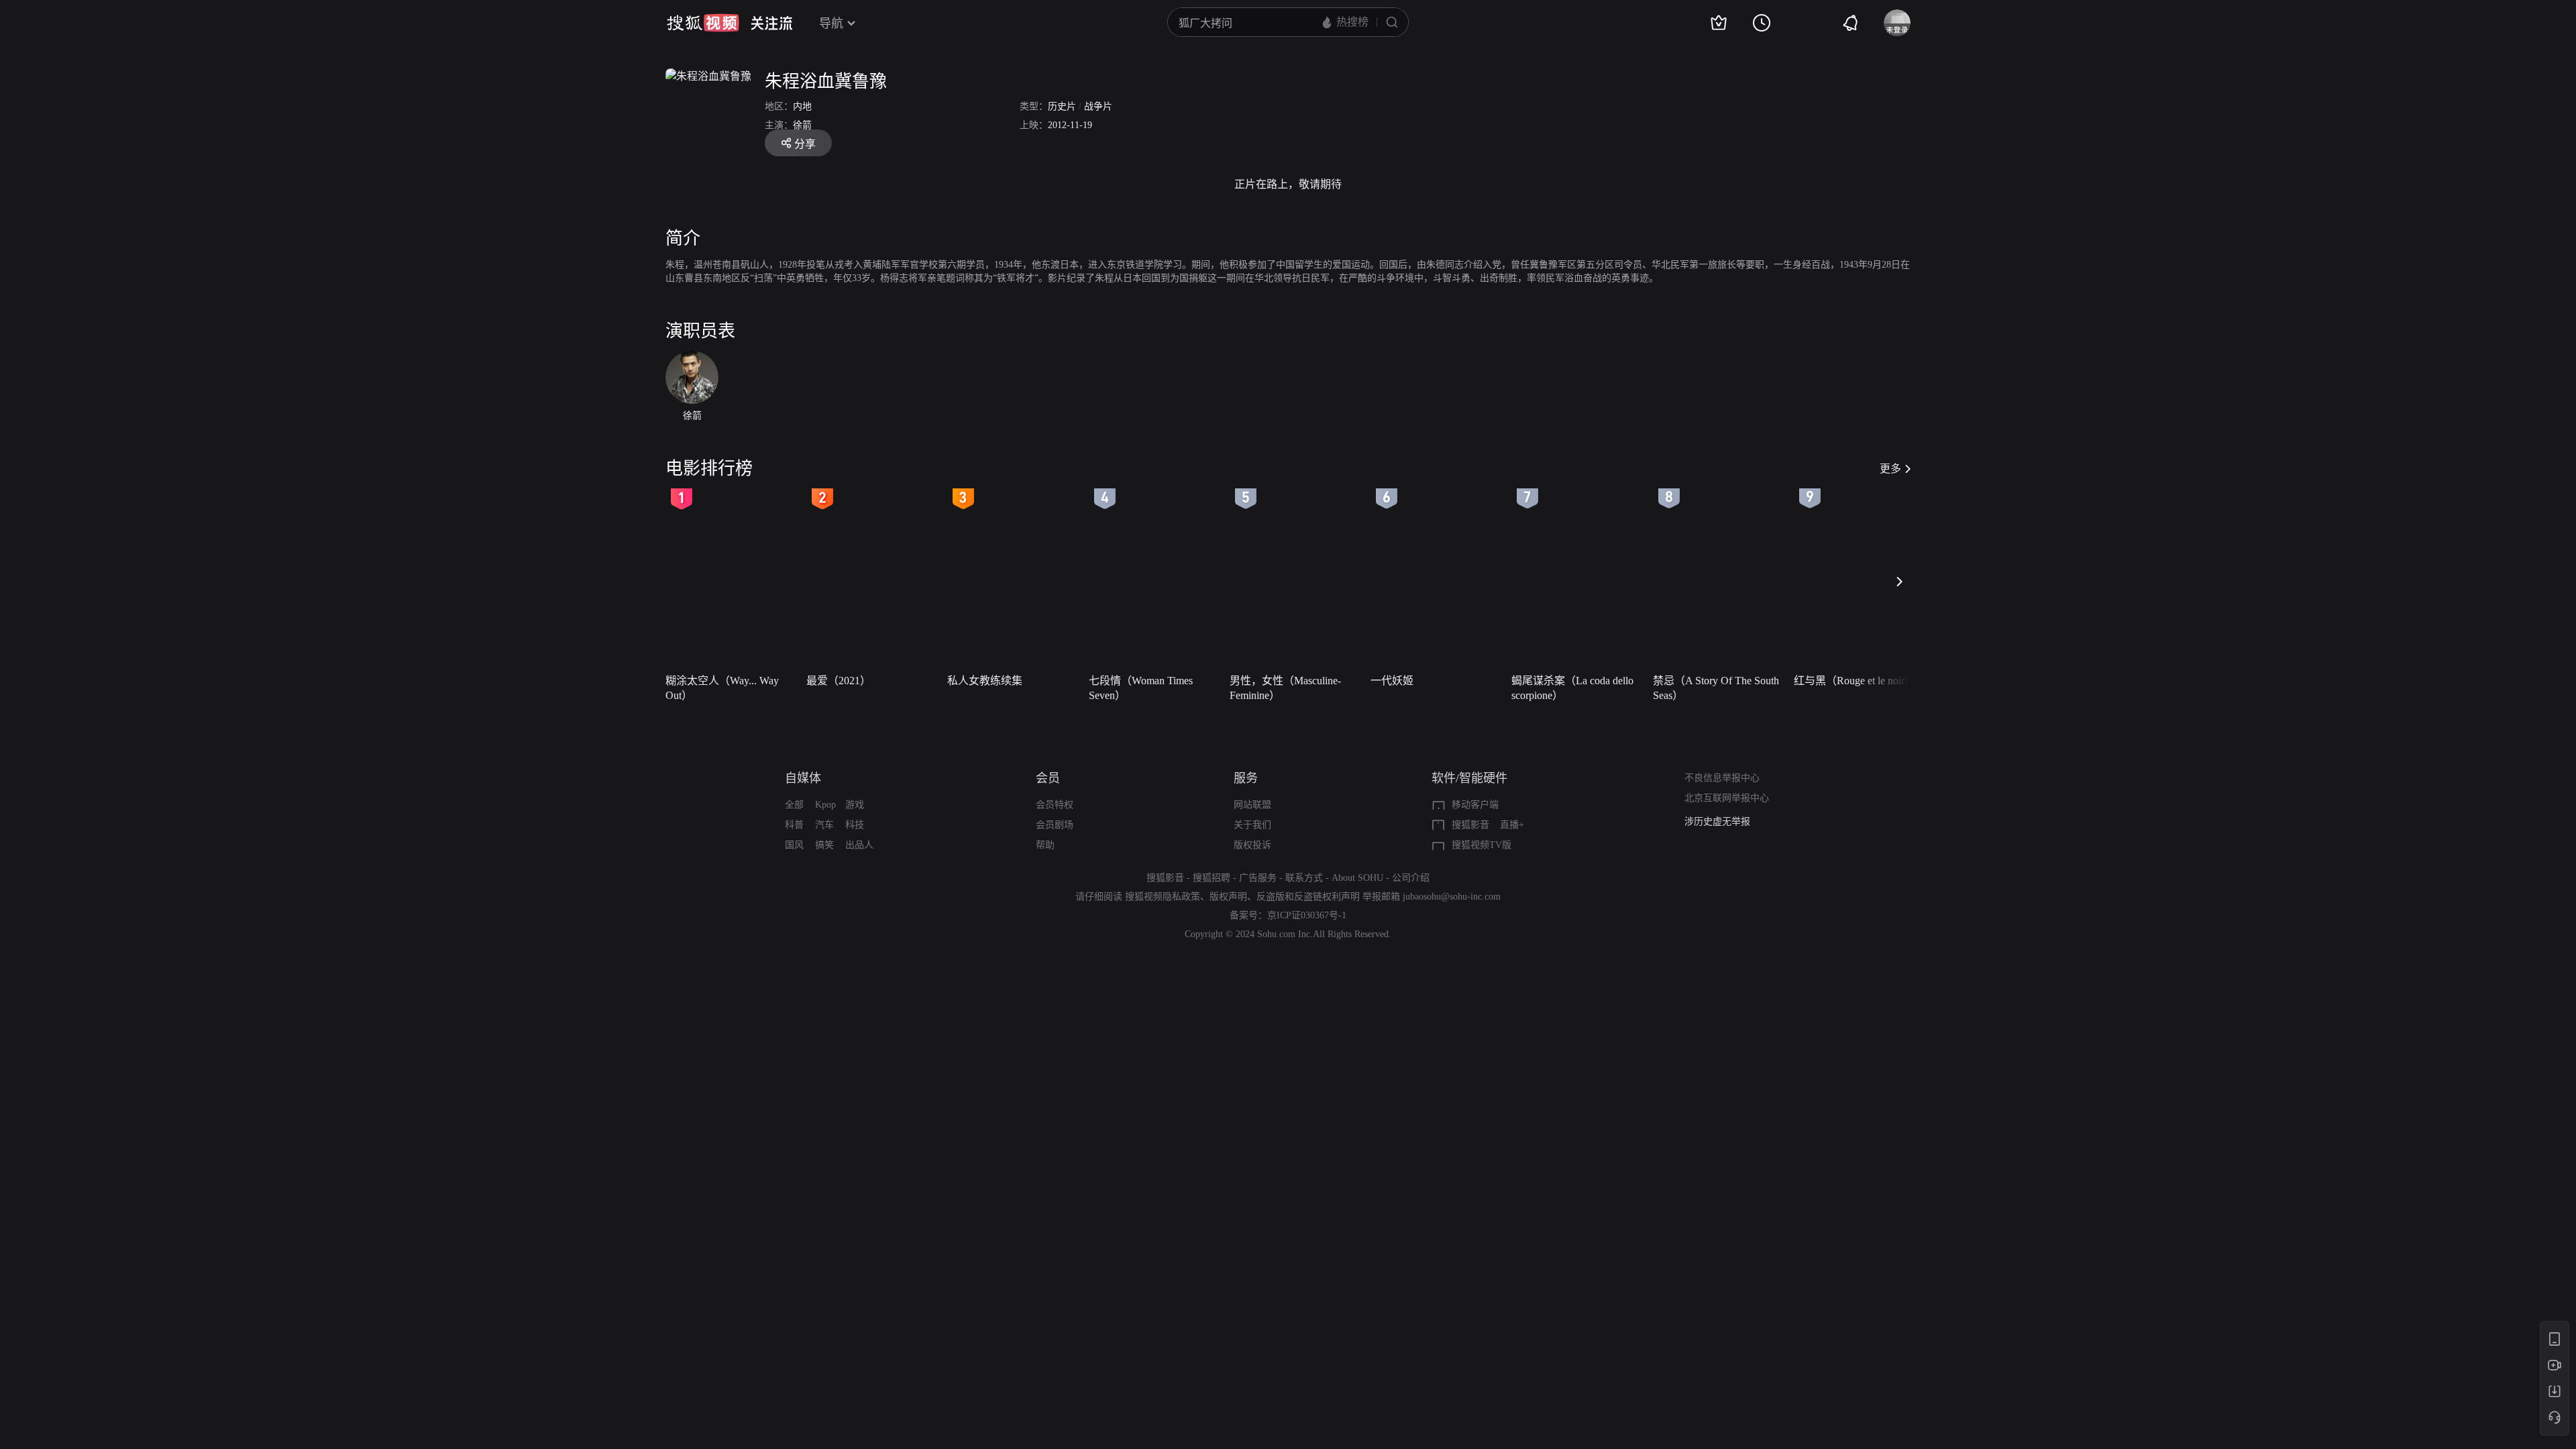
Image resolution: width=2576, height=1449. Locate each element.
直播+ (1512, 825)
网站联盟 (1252, 805)
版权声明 (1228, 897)
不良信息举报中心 (1722, 778)
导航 (831, 23)
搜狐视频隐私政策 (1163, 897)
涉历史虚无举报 (1717, 821)
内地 (802, 106)
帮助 (1045, 845)
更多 (1890, 469)
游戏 (855, 805)
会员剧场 (1055, 825)
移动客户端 (1475, 805)
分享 (805, 144)
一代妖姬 (1392, 681)
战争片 (1098, 106)
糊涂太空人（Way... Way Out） (722, 688)
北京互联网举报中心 (1727, 798)
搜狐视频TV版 (1482, 845)
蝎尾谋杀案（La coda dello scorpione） (1572, 688)
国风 (794, 845)
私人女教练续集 (985, 681)
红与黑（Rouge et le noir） (1855, 681)
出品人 (859, 845)
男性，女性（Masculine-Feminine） (1285, 688)
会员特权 (1055, 805)
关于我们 (1252, 825)
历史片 (1062, 106)
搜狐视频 (703, 23)
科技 (855, 825)
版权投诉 (1252, 845)
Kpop (825, 805)
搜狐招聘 (1212, 878)
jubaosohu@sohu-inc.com (1452, 897)
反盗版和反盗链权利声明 (1308, 897)
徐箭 (802, 125)
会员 (1048, 778)
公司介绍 (1411, 878)
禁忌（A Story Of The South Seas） (1716, 688)
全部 (794, 805)
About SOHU (1357, 878)
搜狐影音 (1470, 825)
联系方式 (1304, 878)
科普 (794, 825)
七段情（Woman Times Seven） (1141, 688)
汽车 (824, 825)
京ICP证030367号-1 (1307, 915)
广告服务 (1258, 878)
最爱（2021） (839, 681)
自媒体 (803, 778)
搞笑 (824, 845)
